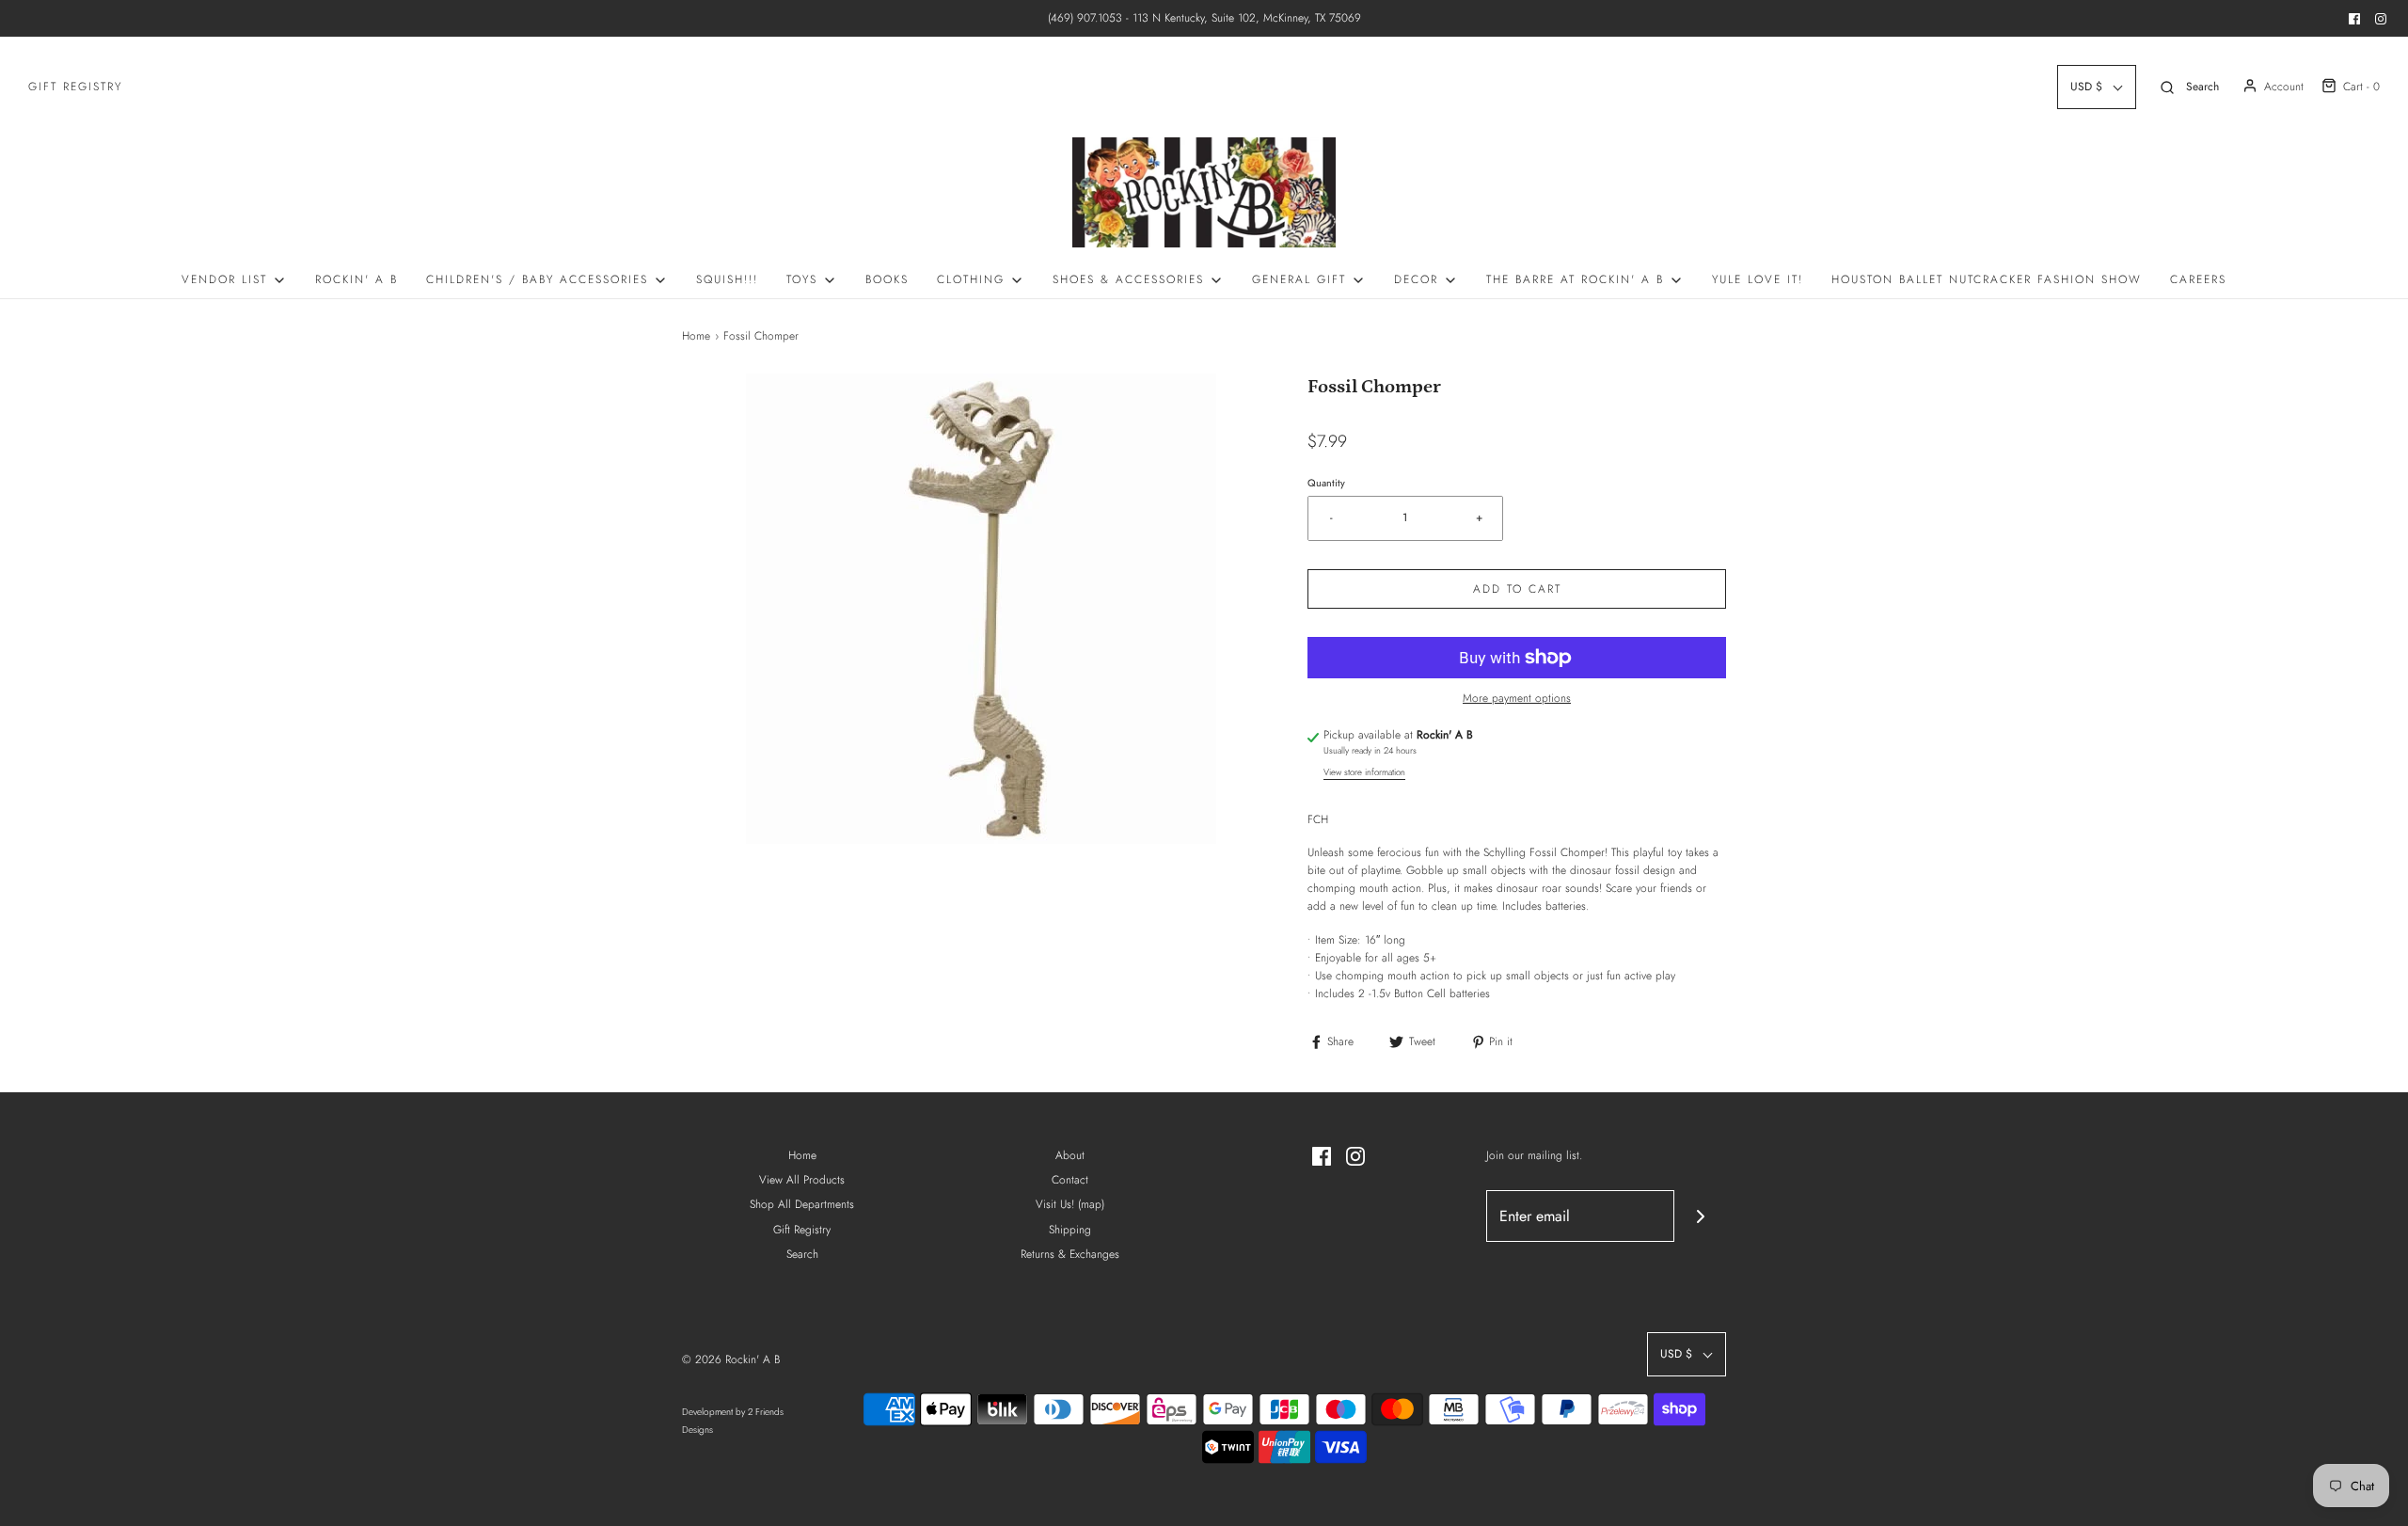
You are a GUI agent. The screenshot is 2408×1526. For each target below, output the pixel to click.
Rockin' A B (356, 279)
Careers (2198, 279)
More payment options (1517, 698)
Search (802, 1254)
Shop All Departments (802, 1204)
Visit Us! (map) (1070, 1204)
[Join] (1700, 1216)
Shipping (1070, 1230)
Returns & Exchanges (1070, 1254)
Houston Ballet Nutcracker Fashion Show (1987, 279)
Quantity (1326, 483)
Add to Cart (1517, 589)
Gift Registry (75, 87)
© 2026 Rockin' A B (731, 1359)
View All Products (802, 1180)
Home (696, 336)
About (1070, 1155)
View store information (1364, 772)
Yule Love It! (1758, 279)
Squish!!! (727, 279)
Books (887, 279)
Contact (1070, 1180)
